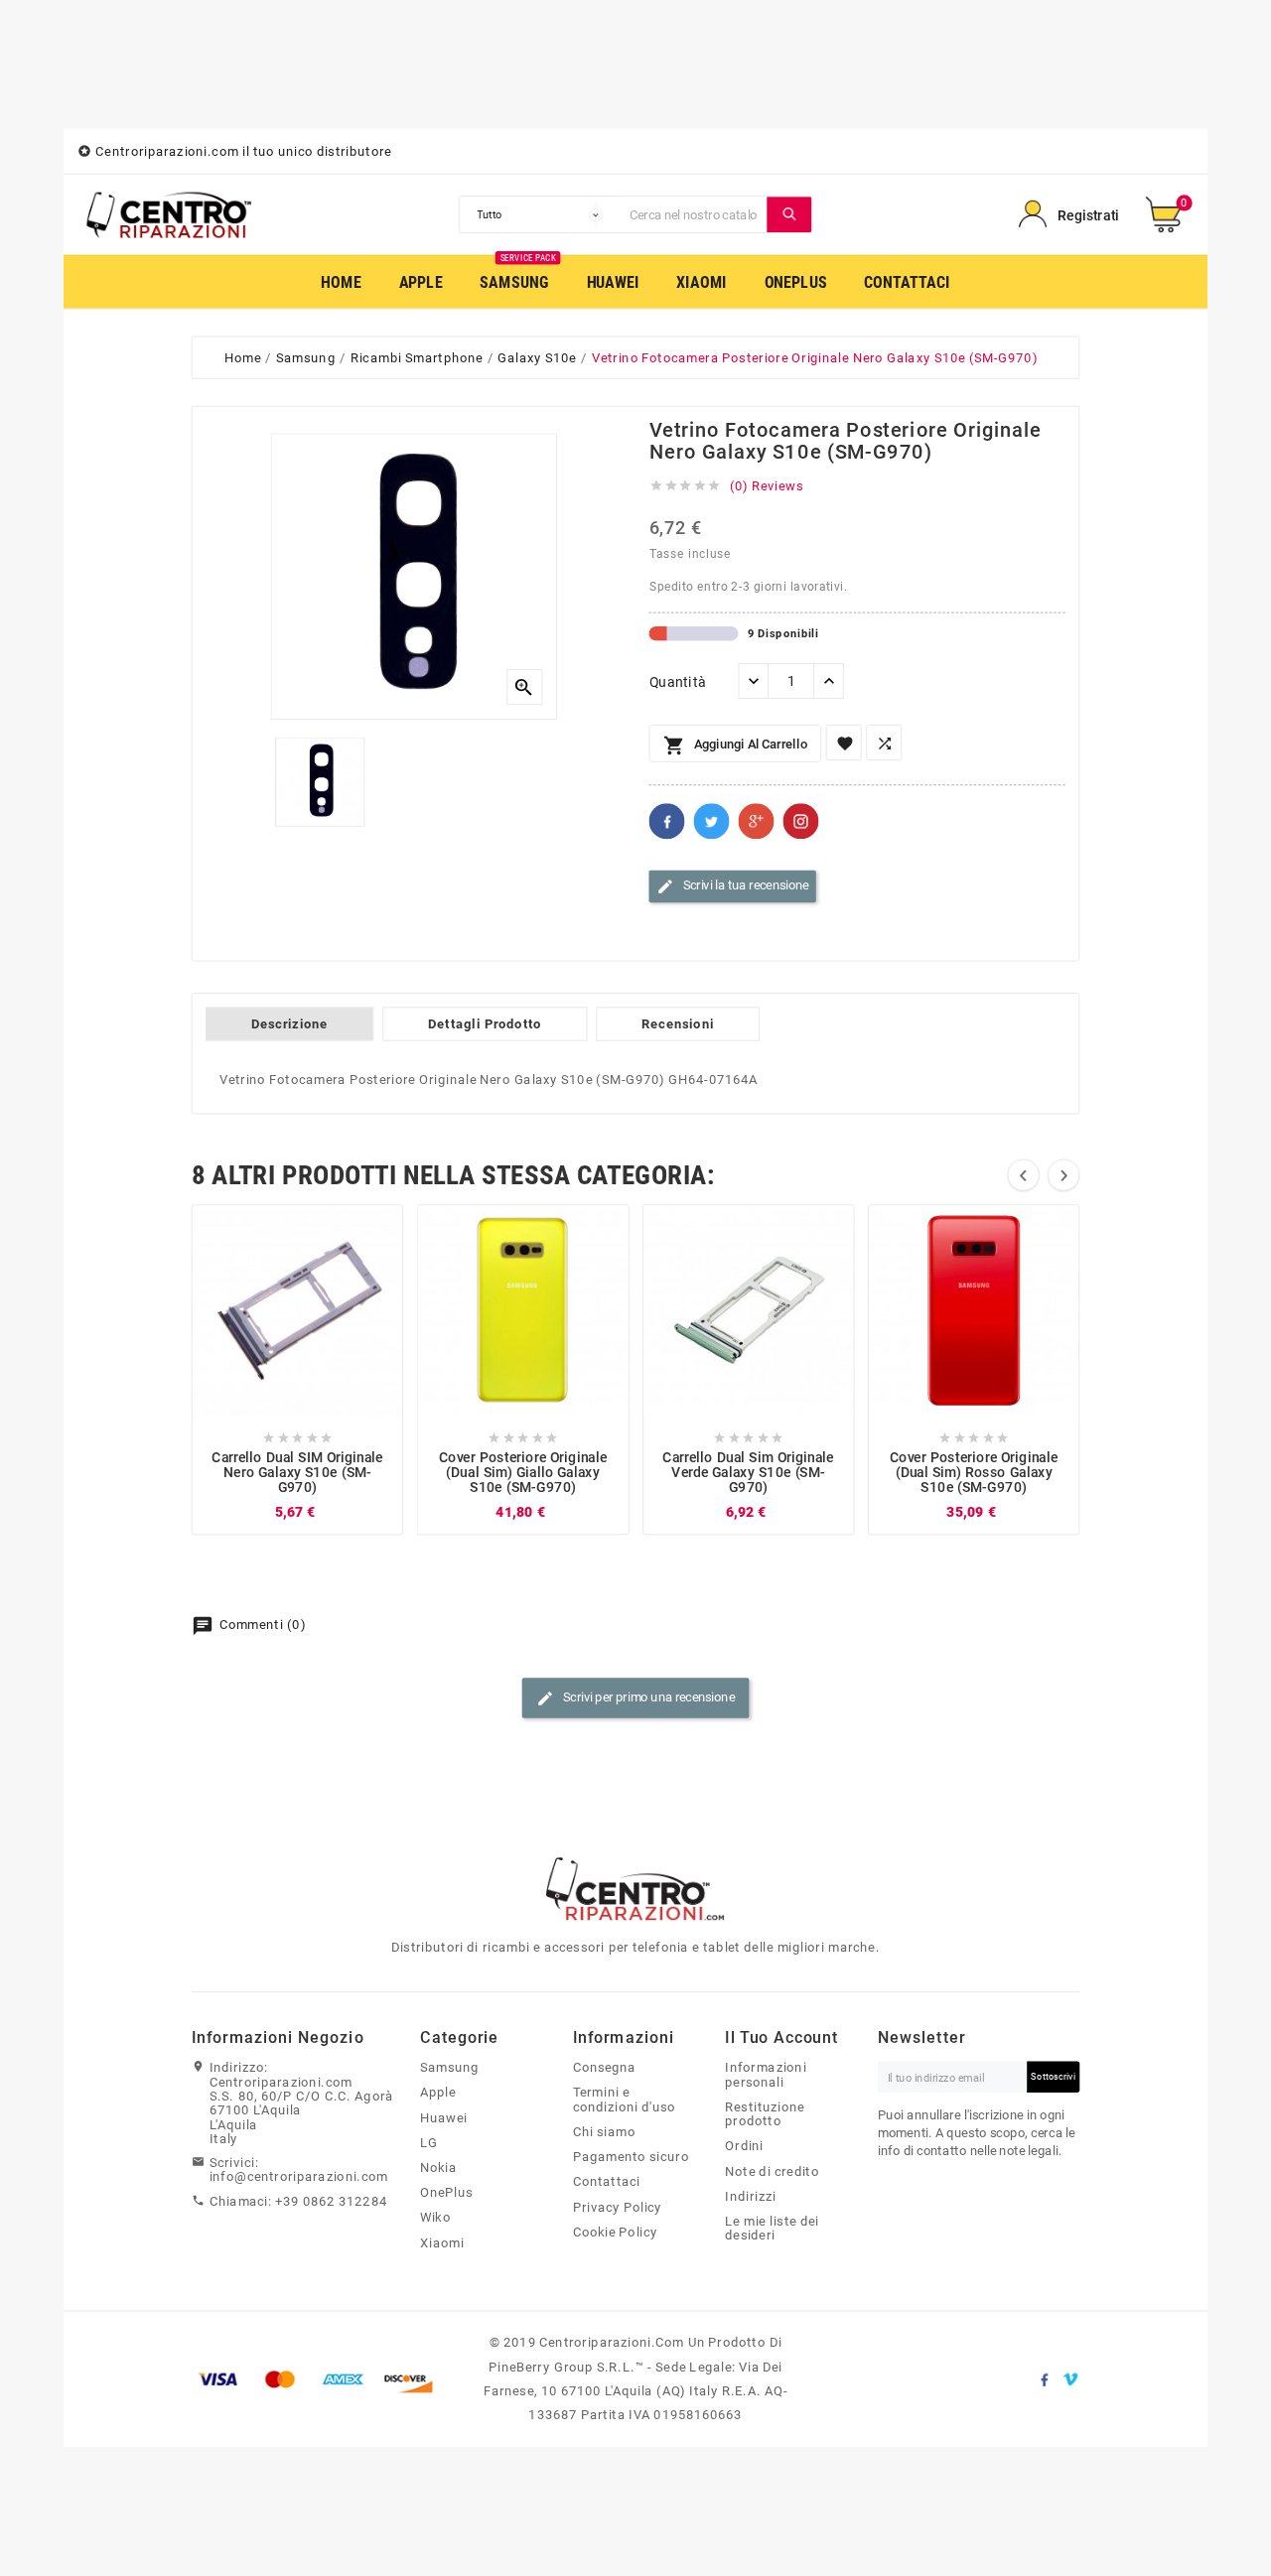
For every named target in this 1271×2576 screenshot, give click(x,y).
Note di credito (772, 2171)
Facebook (667, 822)
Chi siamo (604, 2131)
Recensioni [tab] (678, 1024)
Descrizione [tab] (289, 1024)
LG (429, 2142)
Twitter (712, 822)
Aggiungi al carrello (735, 746)
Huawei (444, 2117)
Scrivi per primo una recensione (635, 1698)
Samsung (449, 2067)
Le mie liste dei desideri (772, 2228)
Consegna (605, 2067)
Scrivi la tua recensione (733, 886)
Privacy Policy (618, 2207)
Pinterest (801, 822)
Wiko (435, 2218)
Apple (438, 2093)
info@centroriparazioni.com (299, 2176)
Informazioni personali (766, 2074)
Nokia (438, 2167)
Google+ (757, 822)
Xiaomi (442, 2242)
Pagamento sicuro (631, 2156)
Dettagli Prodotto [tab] (485, 1024)
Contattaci (607, 2182)
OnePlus (446, 2192)
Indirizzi (750, 2196)
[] (790, 214)
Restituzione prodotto (765, 2114)
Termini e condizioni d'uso (625, 2100)
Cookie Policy (616, 2232)
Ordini (744, 2146)
